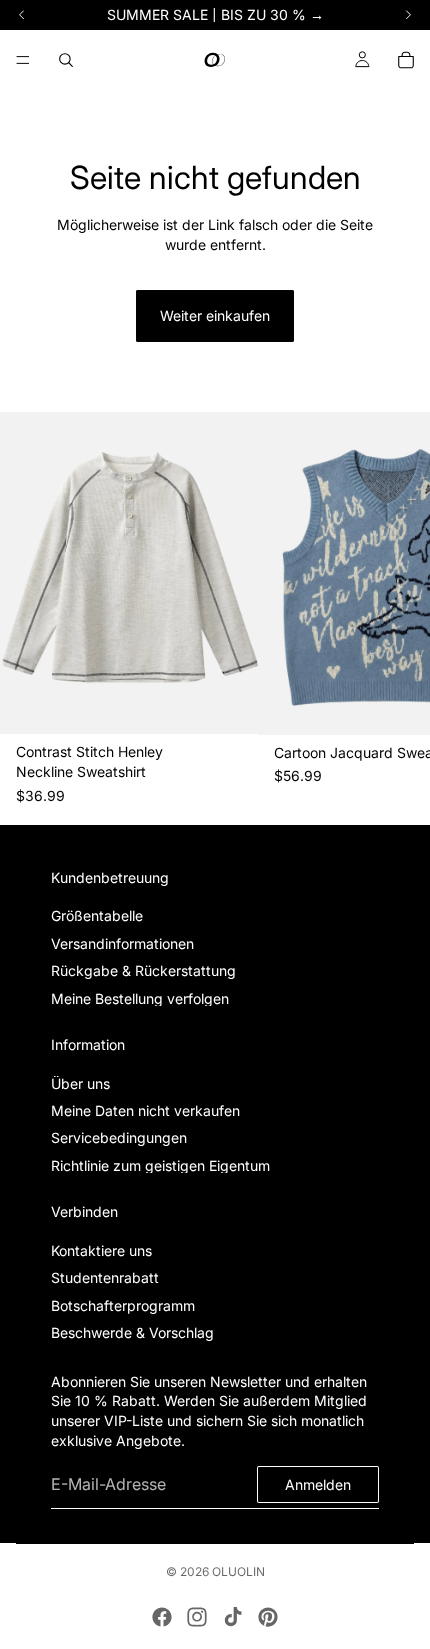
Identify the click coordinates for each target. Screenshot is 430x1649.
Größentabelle (97, 916)
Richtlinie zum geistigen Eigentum (160, 1165)
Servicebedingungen (119, 1138)
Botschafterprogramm (123, 1305)
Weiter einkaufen (215, 315)
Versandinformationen (122, 943)
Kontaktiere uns (101, 1250)
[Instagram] (197, 1617)
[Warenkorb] (406, 60)
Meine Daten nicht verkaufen (145, 1110)
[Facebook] (162, 1617)
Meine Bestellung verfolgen (140, 998)
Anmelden (318, 1484)
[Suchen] (66, 60)
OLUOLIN (238, 1571)
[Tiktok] (233, 1617)
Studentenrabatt (105, 1278)
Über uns (80, 1083)
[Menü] (23, 60)
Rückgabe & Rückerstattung (143, 970)
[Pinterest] (268, 1617)
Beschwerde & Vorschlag (132, 1332)
